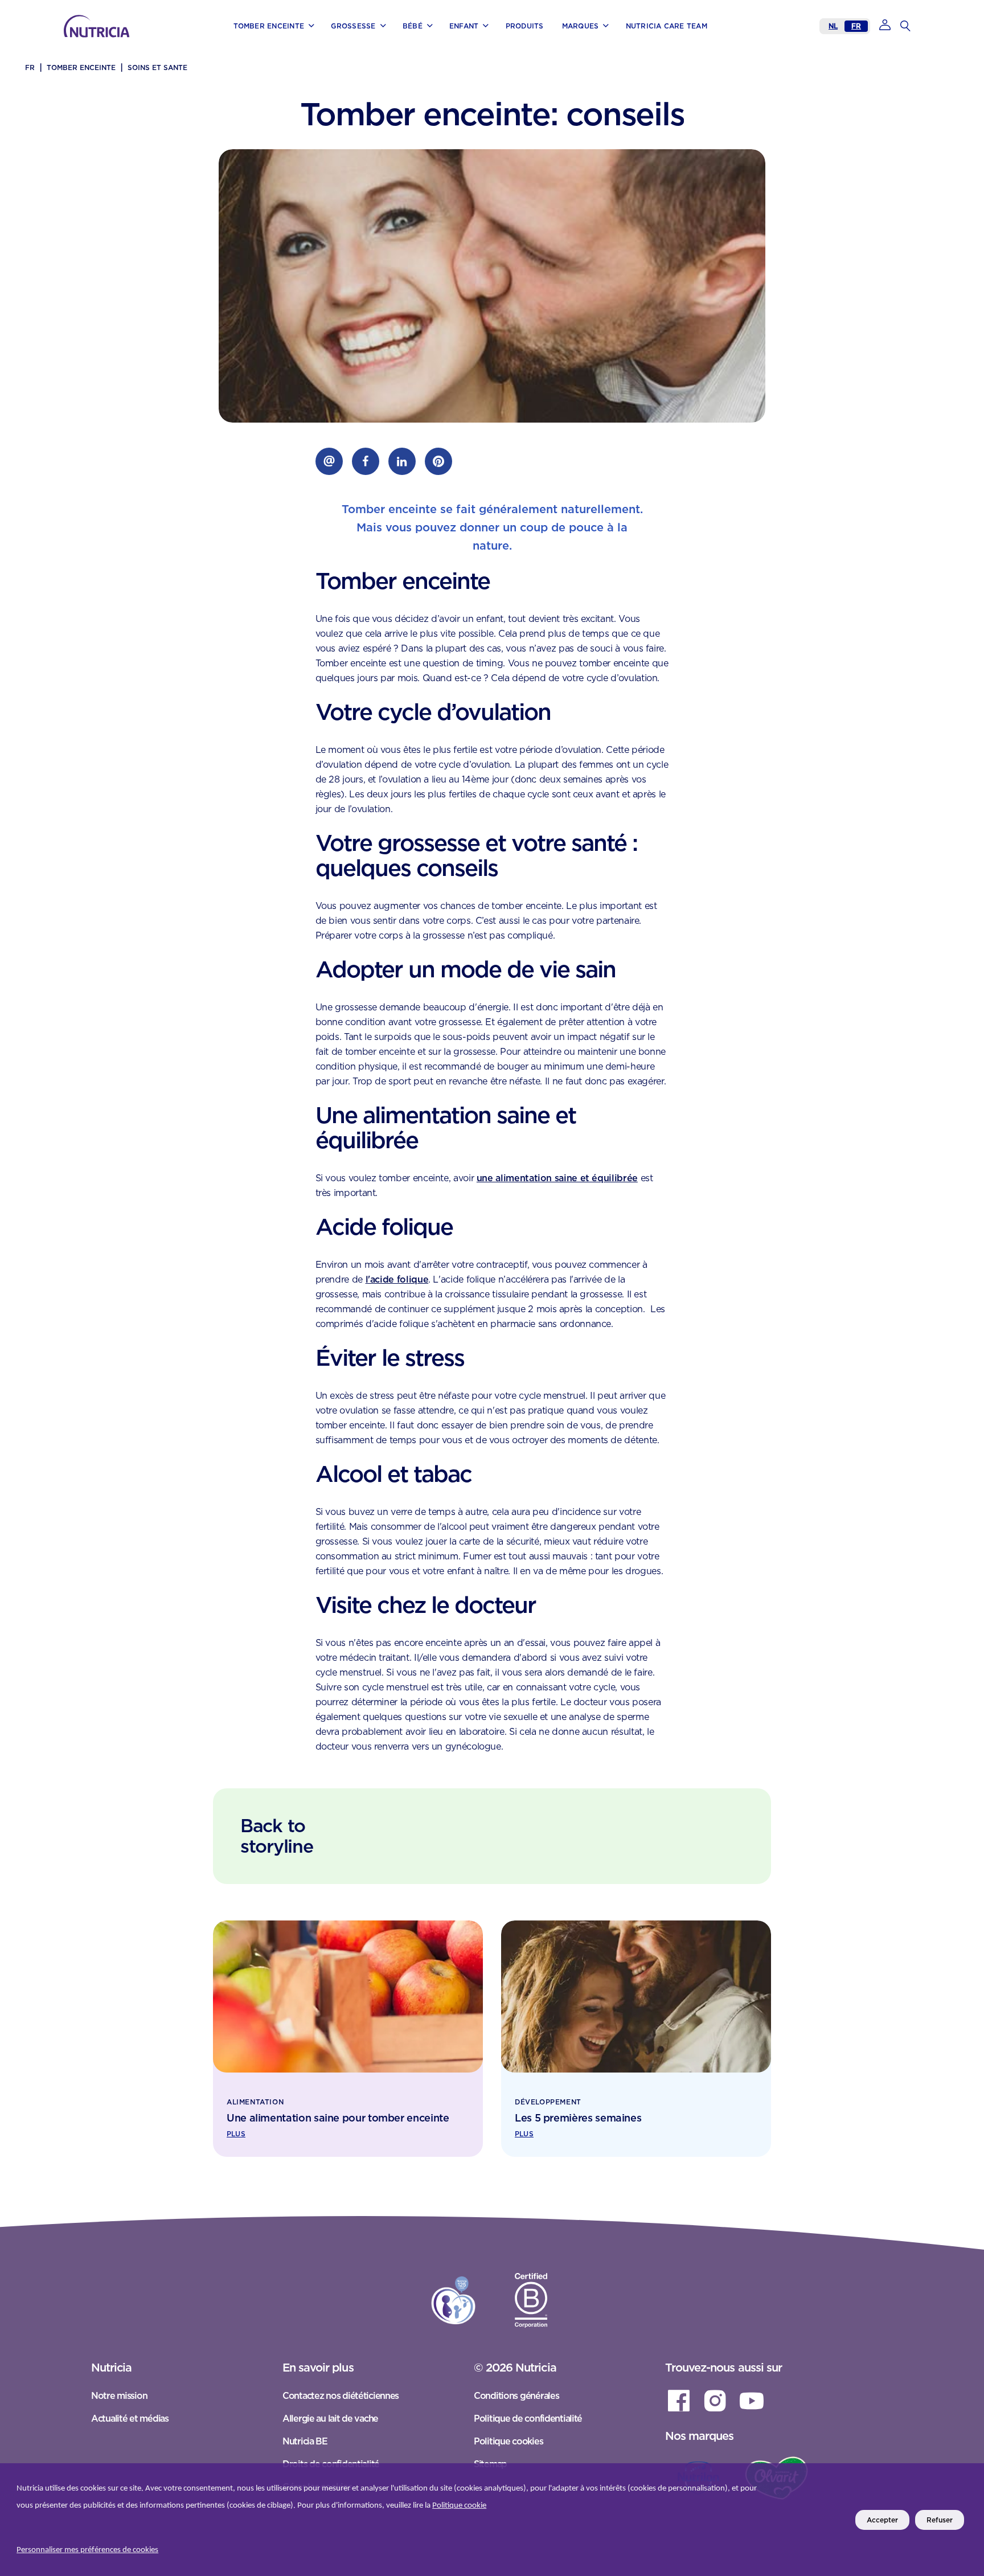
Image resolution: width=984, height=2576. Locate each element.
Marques (128, 41)
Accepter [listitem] (882, 2520)
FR (856, 26)
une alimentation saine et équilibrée (557, 1178)
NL (833, 26)
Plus (236, 2134)
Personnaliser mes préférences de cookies (87, 2550)
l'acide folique (397, 1279)
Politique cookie (459, 2506)
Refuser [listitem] (940, 2520)
